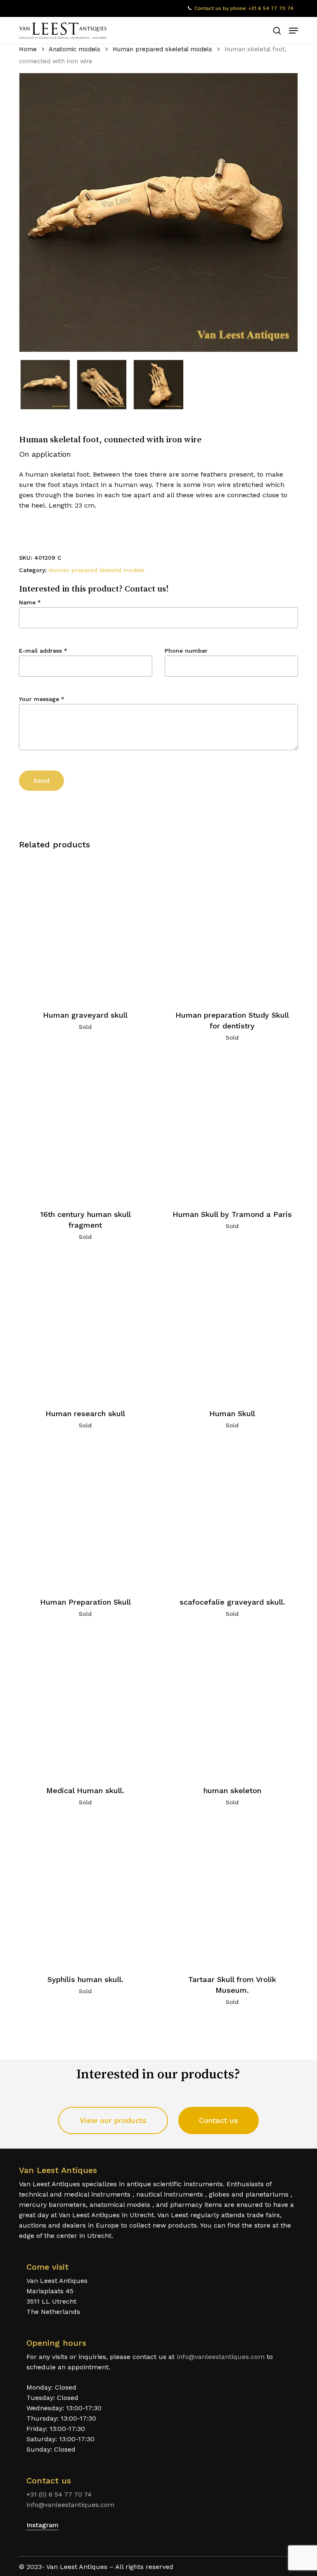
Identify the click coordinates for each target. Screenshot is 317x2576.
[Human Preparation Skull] (85, 1516)
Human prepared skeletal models (162, 49)
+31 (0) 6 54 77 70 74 (59, 2494)
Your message (42, 699)
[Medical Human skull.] (85, 1704)
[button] (293, 31)
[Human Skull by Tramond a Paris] (232, 1128)
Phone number (186, 651)
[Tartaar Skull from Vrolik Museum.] (232, 1893)
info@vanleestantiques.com (221, 2357)
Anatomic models (75, 49)
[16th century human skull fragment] (85, 1128)
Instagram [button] (43, 2525)
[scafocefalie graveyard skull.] (232, 1516)
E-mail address (43, 651)
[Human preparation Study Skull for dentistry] (232, 929)
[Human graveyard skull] (85, 929)
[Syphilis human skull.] (85, 1893)
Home (28, 49)
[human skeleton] (232, 1704)
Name (30, 602)
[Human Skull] (232, 1327)
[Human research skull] (85, 1327)
